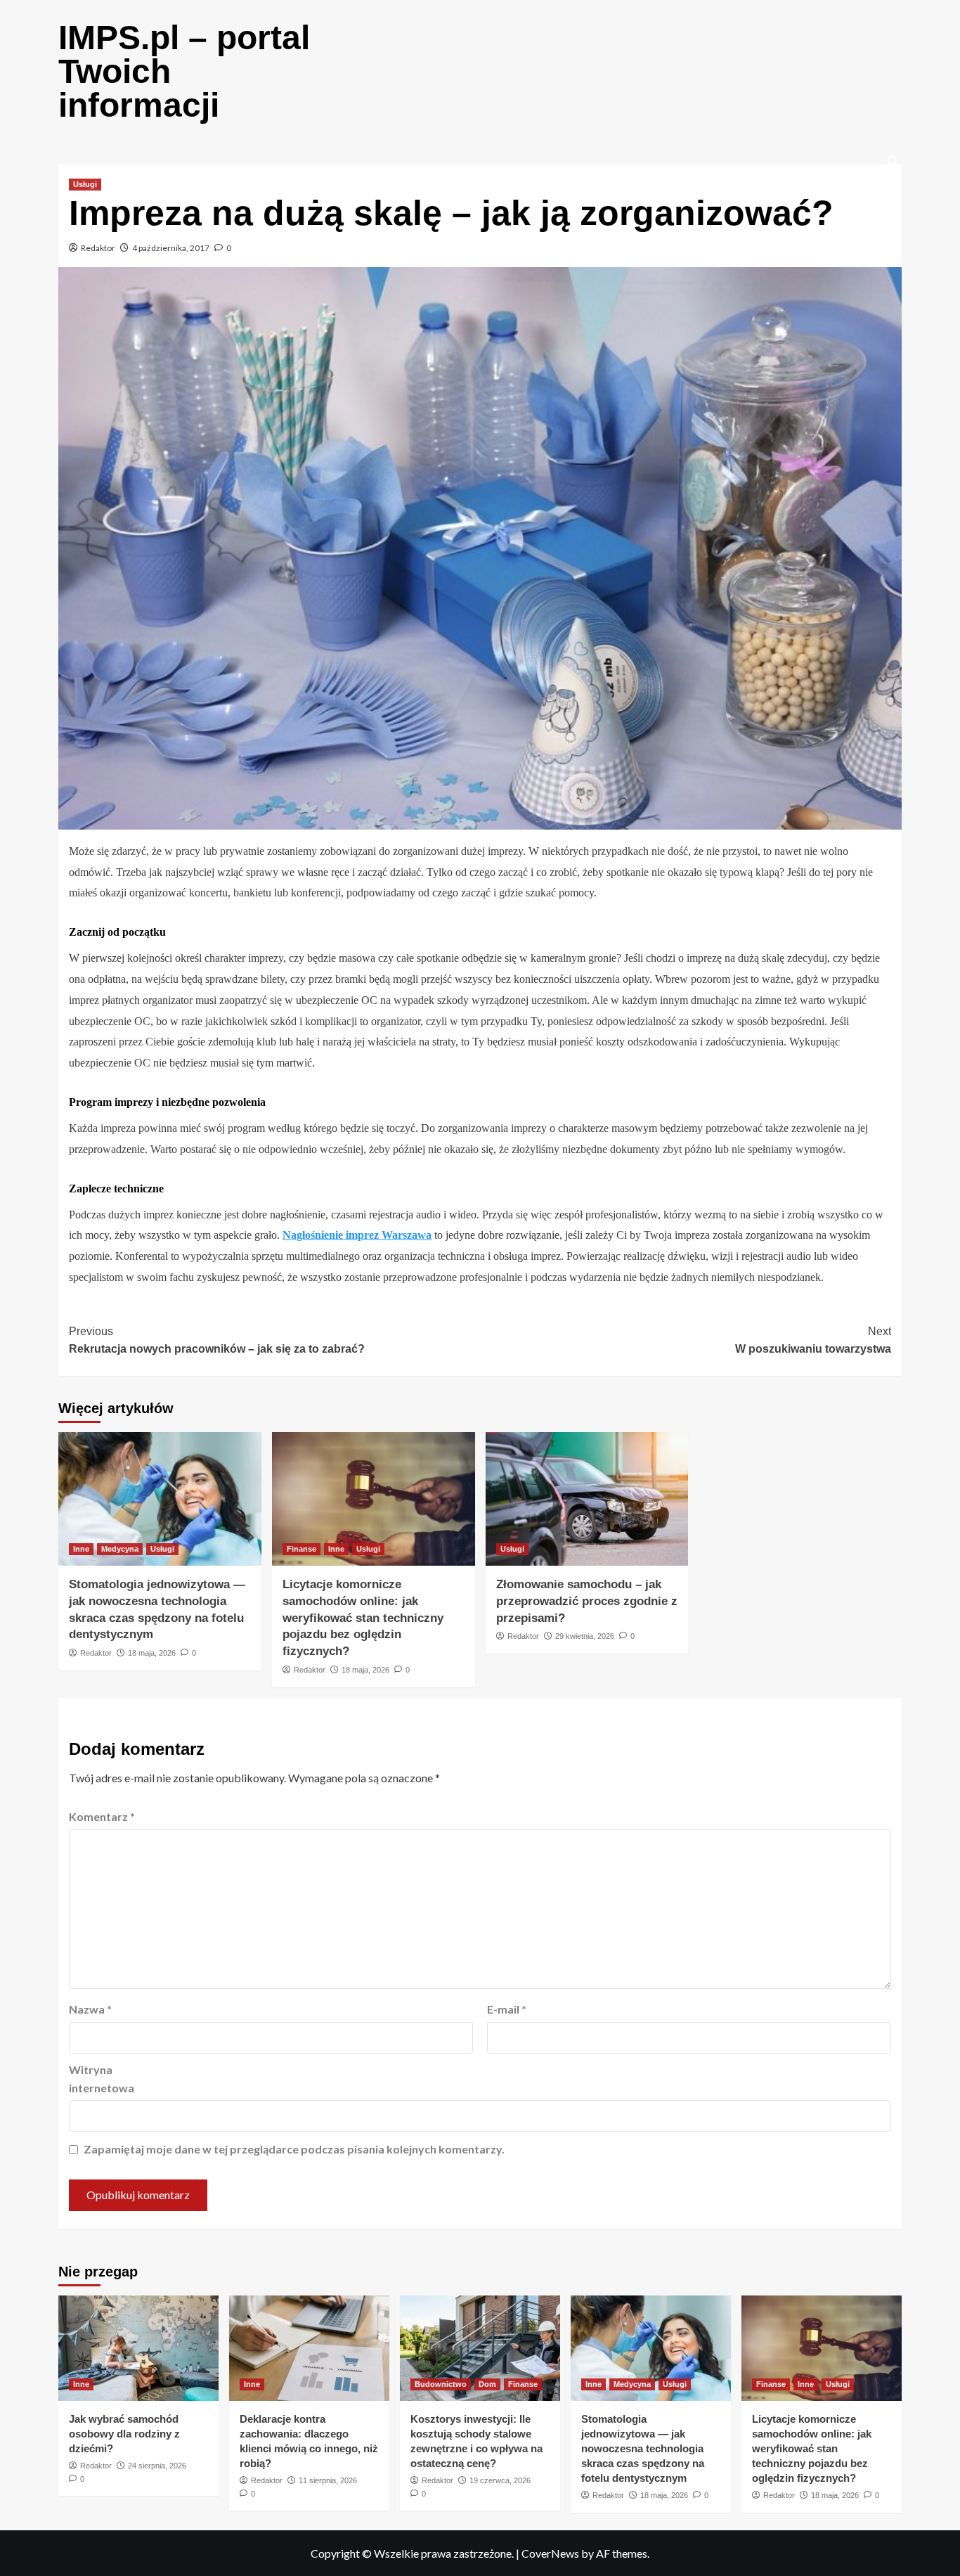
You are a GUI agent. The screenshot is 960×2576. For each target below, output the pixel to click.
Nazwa (90, 2009)
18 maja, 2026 (152, 1653)
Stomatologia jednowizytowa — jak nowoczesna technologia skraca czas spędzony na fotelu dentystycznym (643, 2448)
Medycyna (120, 1549)
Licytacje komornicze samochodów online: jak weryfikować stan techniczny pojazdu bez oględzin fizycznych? (363, 1618)
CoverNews (550, 2553)
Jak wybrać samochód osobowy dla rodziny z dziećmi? (124, 2434)
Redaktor (98, 248)
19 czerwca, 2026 (500, 2480)
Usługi (85, 184)
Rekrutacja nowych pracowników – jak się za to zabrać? (217, 1340)
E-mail (507, 2009)
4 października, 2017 (171, 248)
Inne (81, 1549)
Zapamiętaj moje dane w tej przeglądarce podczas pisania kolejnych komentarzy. (294, 2149)
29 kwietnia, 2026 (585, 1636)
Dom (487, 2384)
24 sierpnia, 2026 (157, 2466)
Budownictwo (441, 2384)
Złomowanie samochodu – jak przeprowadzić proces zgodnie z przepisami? (587, 1601)
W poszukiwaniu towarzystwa (813, 1340)
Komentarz (102, 1816)
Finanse (301, 1549)
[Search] (893, 161)
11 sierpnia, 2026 (328, 2480)
